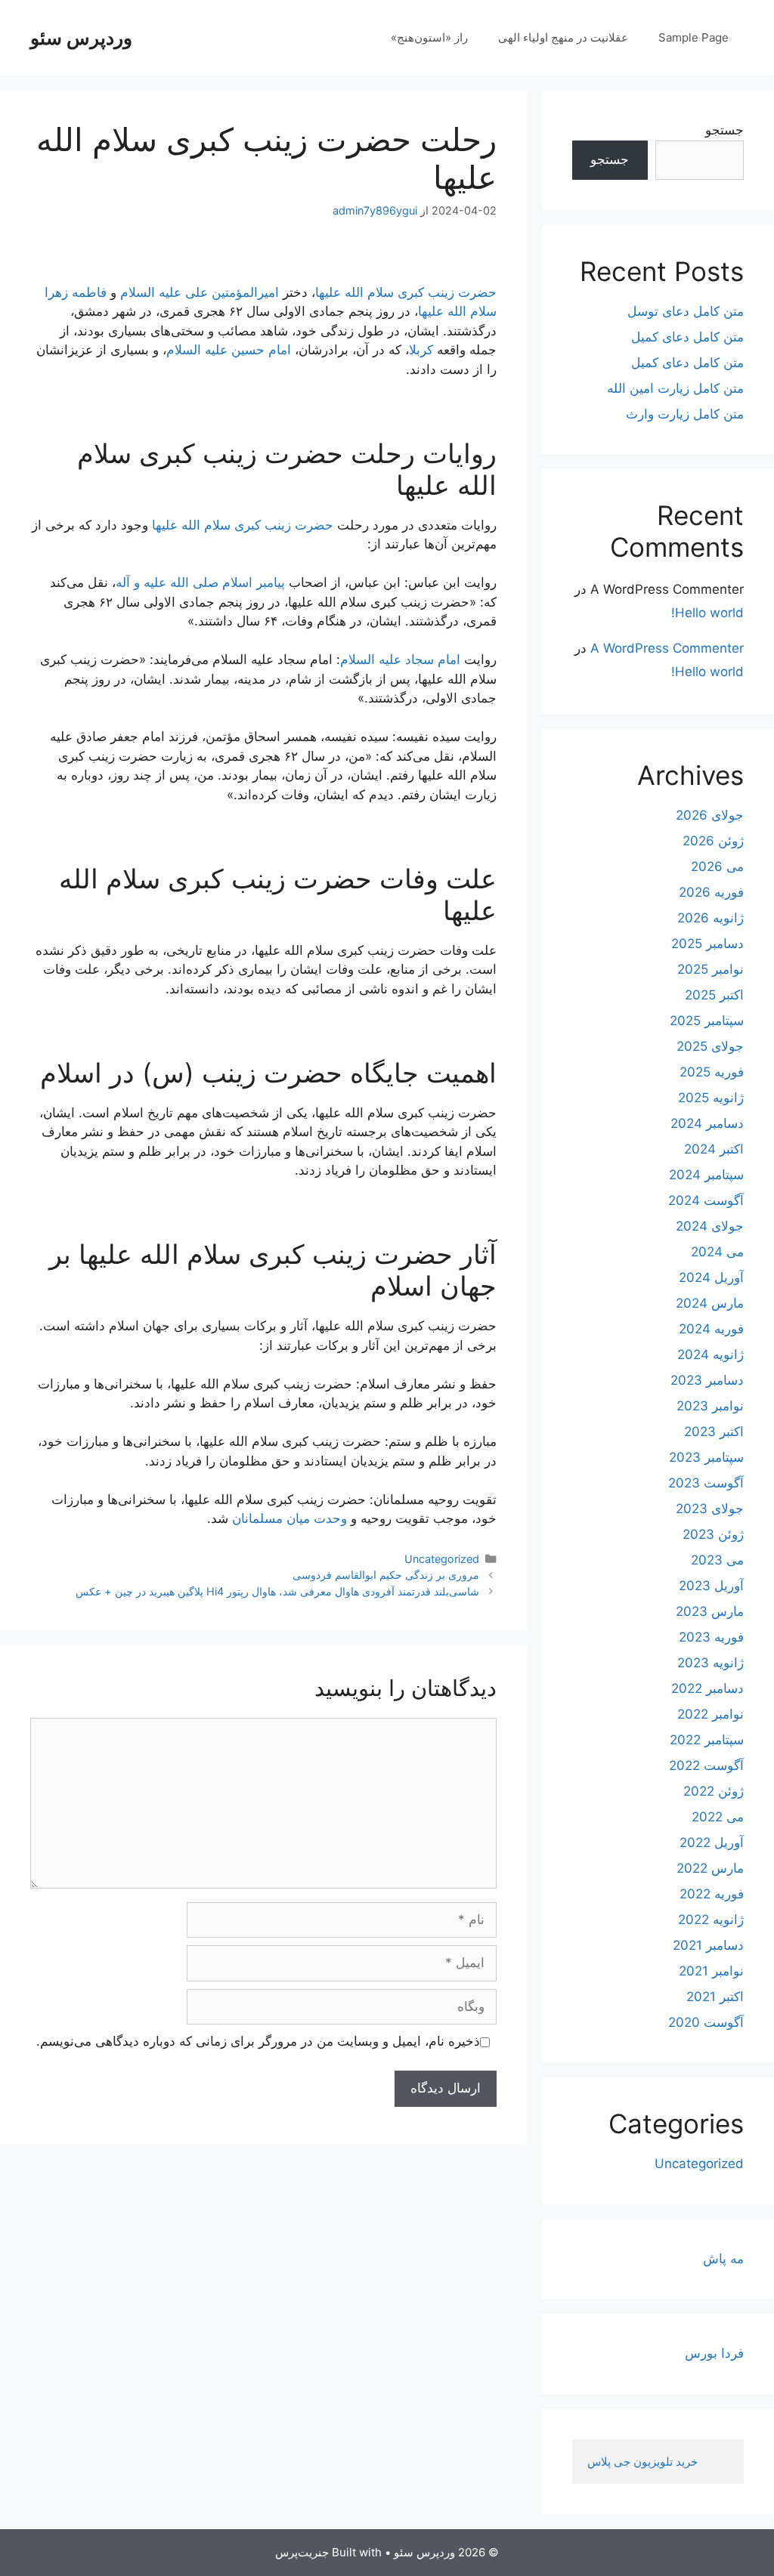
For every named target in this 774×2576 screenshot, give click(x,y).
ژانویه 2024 (711, 1354)
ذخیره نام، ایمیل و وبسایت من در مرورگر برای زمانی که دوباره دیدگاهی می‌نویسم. (258, 2041)
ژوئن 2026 (713, 841)
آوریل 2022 (712, 1842)
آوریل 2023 (711, 1586)
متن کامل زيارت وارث (685, 414)
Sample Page (694, 37)
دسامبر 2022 (707, 1688)
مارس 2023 (710, 1611)
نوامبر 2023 (710, 1406)
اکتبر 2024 (714, 1149)
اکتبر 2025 (714, 995)
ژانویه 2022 (711, 1920)
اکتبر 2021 (715, 1997)
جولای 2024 (710, 1226)
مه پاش (723, 2259)
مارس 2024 (710, 1303)
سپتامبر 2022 (707, 1740)
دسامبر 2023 (707, 1380)
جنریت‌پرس (302, 2552)
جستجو (724, 130)
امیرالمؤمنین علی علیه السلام (200, 292)
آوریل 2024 (711, 1277)
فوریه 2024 (711, 1329)
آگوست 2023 (706, 1483)
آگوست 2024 (706, 1200)
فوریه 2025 (712, 1072)
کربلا (421, 350)
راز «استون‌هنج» (429, 37)
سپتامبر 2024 (706, 1175)
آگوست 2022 (706, 1765)
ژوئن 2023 (713, 1534)
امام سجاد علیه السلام (400, 659)
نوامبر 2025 (711, 969)
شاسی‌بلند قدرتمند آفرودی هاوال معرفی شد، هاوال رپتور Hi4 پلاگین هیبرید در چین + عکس (277, 1591)
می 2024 (717, 1252)
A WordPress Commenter (667, 648)
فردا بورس (714, 2353)
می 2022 (718, 1817)
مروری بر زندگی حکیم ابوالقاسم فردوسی (386, 1575)
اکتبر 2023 (714, 1432)
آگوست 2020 (706, 2022)
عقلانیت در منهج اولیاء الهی (563, 37)
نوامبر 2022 (711, 1714)
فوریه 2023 (711, 1637)
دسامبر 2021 (708, 1945)
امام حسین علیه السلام (229, 350)
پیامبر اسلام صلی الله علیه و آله (200, 582)
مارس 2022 (710, 1868)
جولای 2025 (710, 1046)
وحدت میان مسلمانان (289, 1518)
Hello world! (707, 613)
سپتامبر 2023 (706, 1457)
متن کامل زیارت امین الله (675, 388)
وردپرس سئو (81, 38)
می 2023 (717, 1560)
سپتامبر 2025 (707, 1021)
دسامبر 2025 (707, 944)
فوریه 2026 (711, 892)
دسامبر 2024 (707, 1123)
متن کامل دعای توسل (686, 311)
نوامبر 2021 (711, 1971)
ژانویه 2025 (711, 1098)
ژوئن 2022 (714, 1791)
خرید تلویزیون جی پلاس (644, 2462)
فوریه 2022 (712, 1894)
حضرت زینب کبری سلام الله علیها (406, 292)
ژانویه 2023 (711, 1663)
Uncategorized (442, 1559)
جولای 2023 (710, 1509)
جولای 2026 (710, 815)
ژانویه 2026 (711, 918)
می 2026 (717, 866)
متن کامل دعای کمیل (687, 337)
